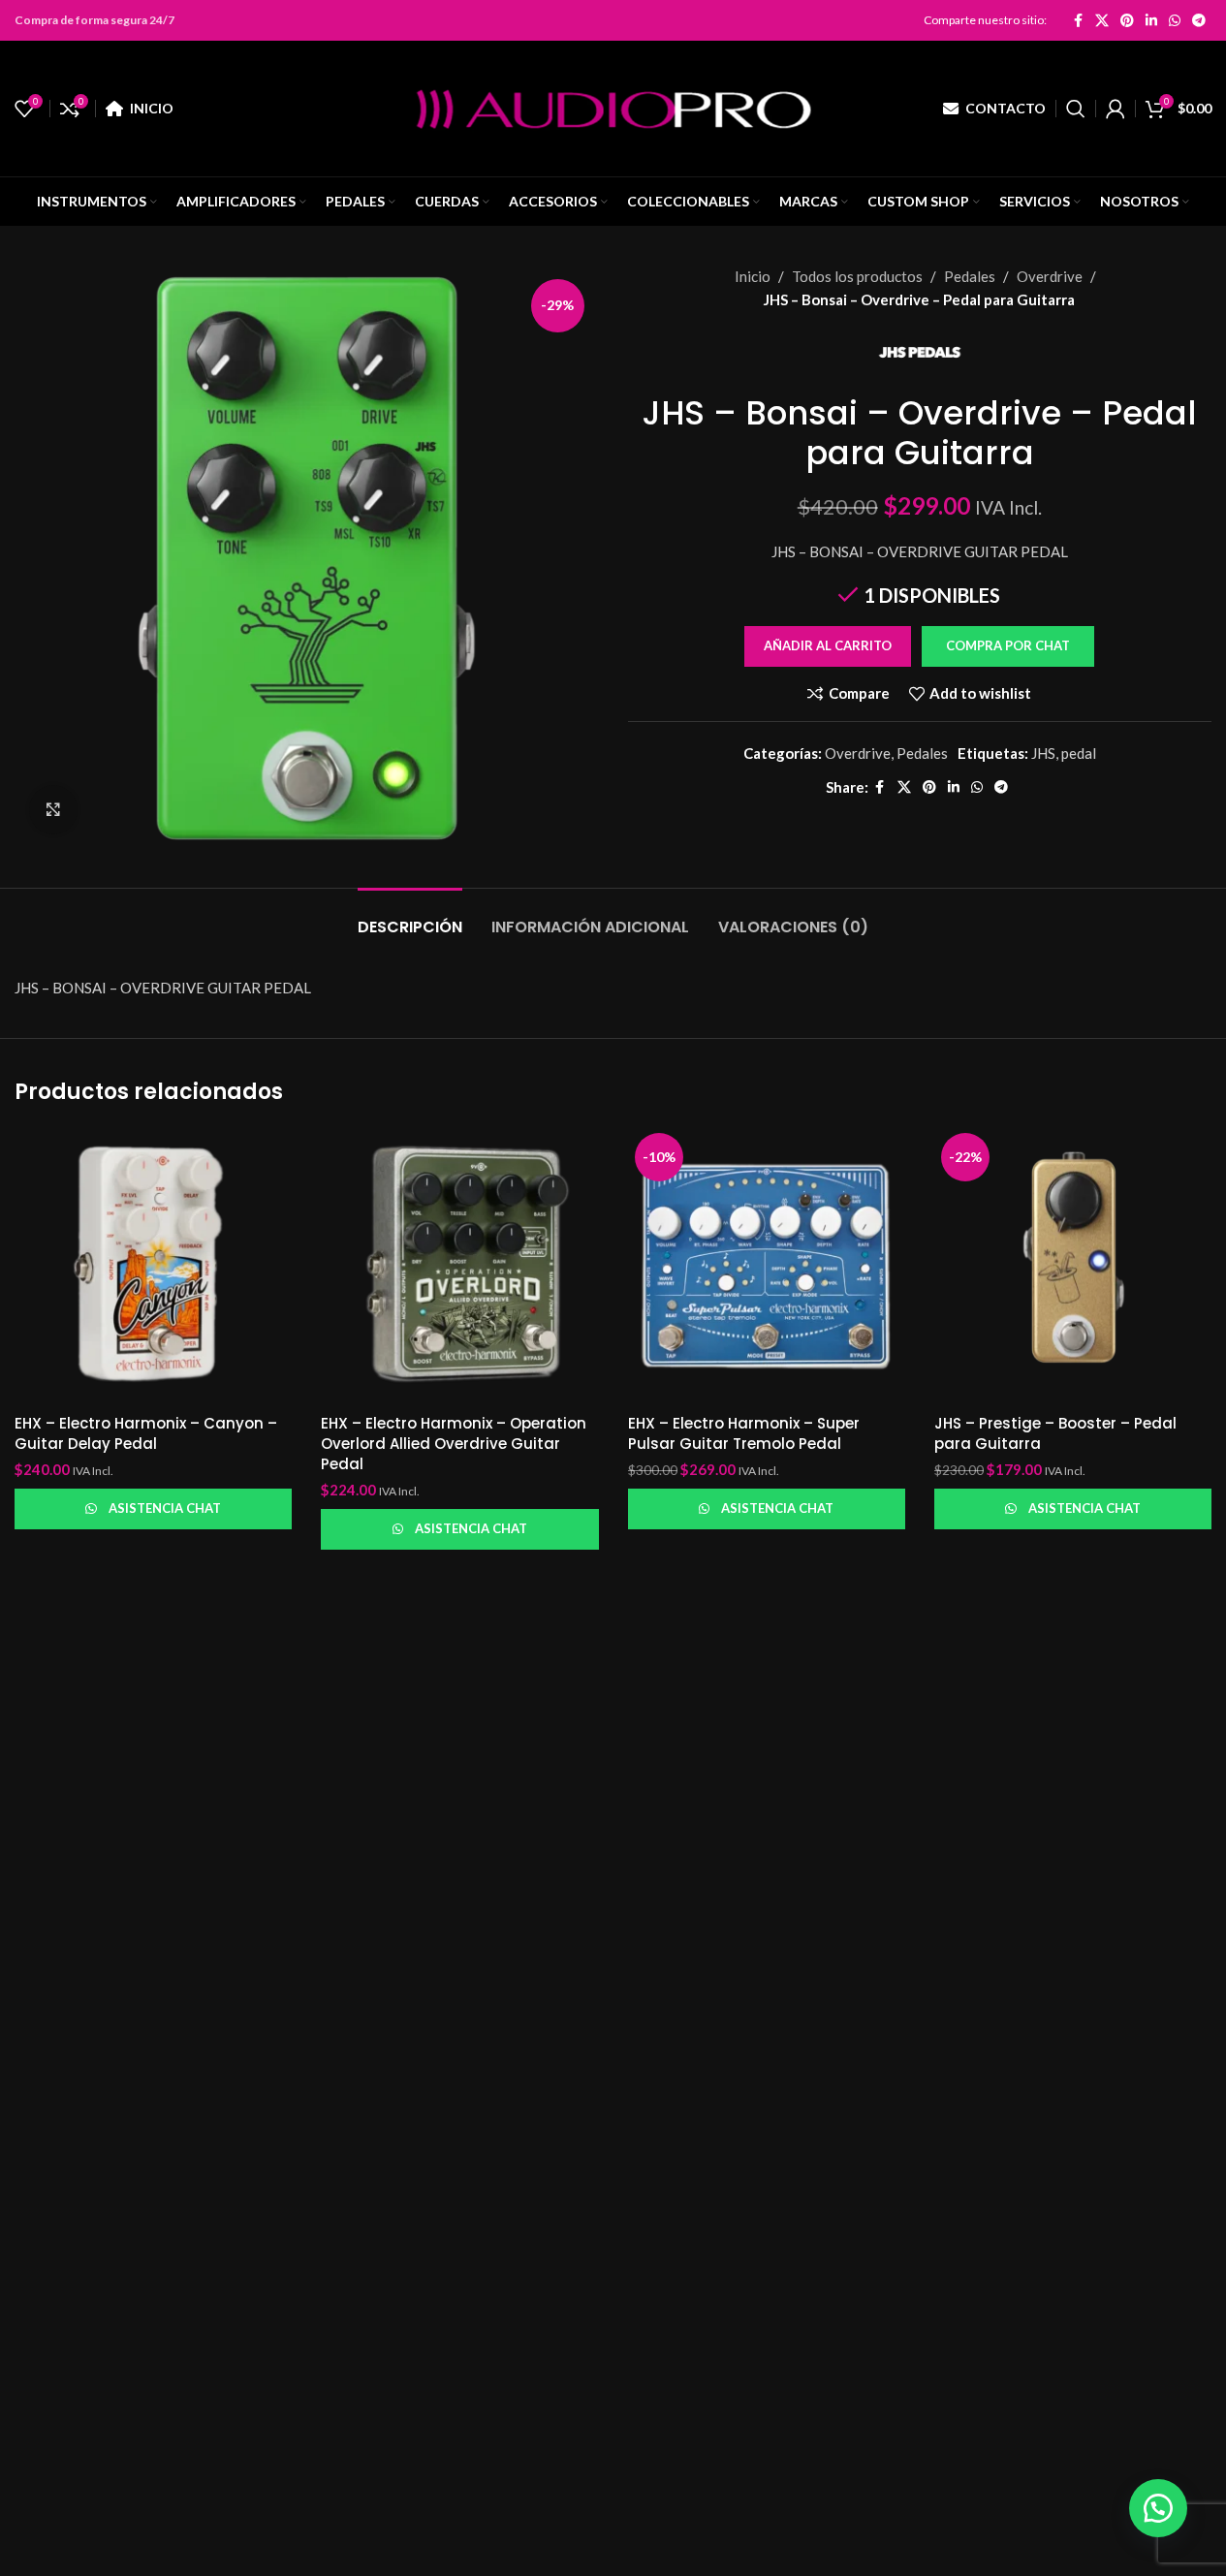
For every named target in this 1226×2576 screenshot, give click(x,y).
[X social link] (1102, 20)
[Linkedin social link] (1151, 20)
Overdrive (1050, 276)
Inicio (753, 276)
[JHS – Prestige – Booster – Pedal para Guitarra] (1073, 1265)
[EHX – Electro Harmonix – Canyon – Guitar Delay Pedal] (153, 1265)
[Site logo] (613, 107)
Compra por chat (1008, 645)
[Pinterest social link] (1127, 20)
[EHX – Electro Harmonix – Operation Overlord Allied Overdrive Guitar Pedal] (459, 1265)
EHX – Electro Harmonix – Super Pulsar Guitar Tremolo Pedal (744, 1433)
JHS (1043, 753)
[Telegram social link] (1199, 20)
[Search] (1076, 109)
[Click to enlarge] (53, 809)
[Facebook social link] (1078, 20)
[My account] (1116, 109)
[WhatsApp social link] (1175, 20)
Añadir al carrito (828, 645)
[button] (1007, 646)
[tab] (410, 917)
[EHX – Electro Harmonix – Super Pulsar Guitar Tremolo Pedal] (767, 1265)
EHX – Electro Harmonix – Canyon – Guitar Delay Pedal (146, 1433)
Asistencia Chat (165, 1508)
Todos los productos (857, 276)
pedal (1079, 753)
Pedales (970, 276)
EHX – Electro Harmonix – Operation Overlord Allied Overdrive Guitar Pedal (454, 1444)
